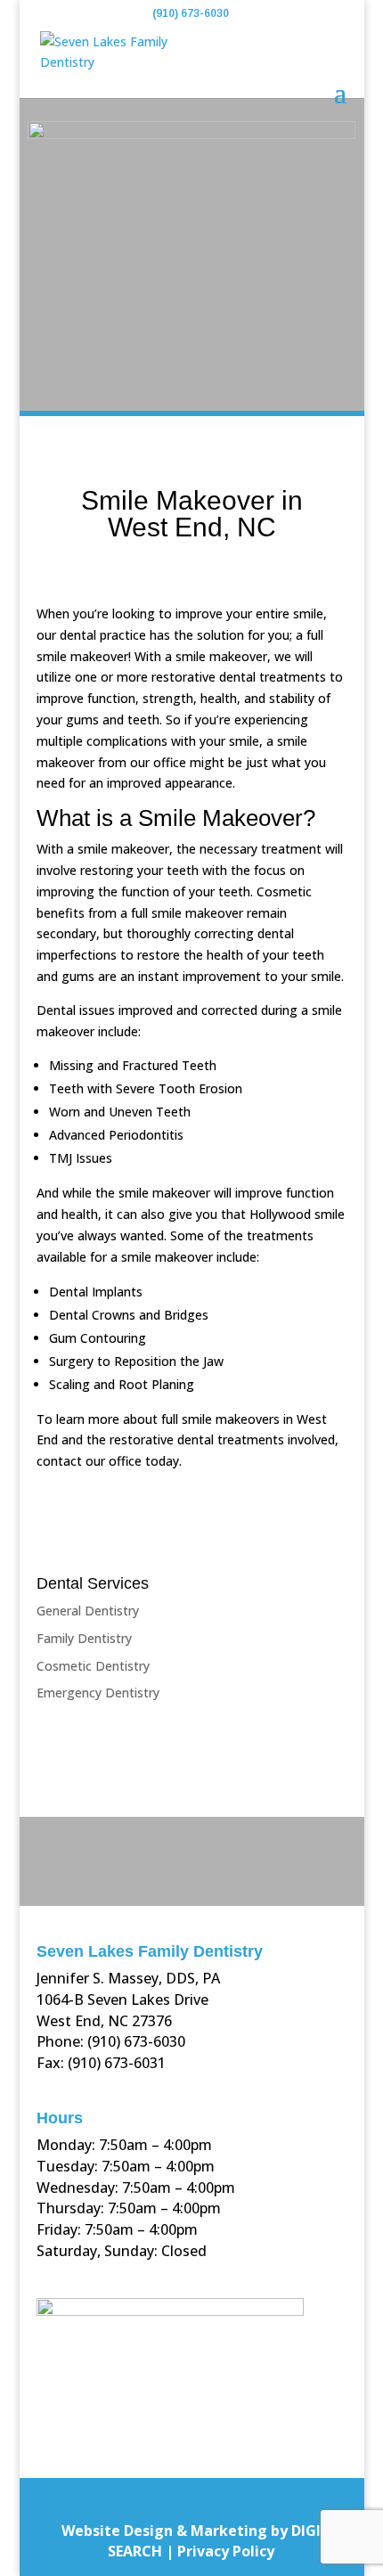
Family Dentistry (84, 1638)
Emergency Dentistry (98, 1693)
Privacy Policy (226, 2551)
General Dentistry (88, 1611)
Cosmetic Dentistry (93, 1666)
